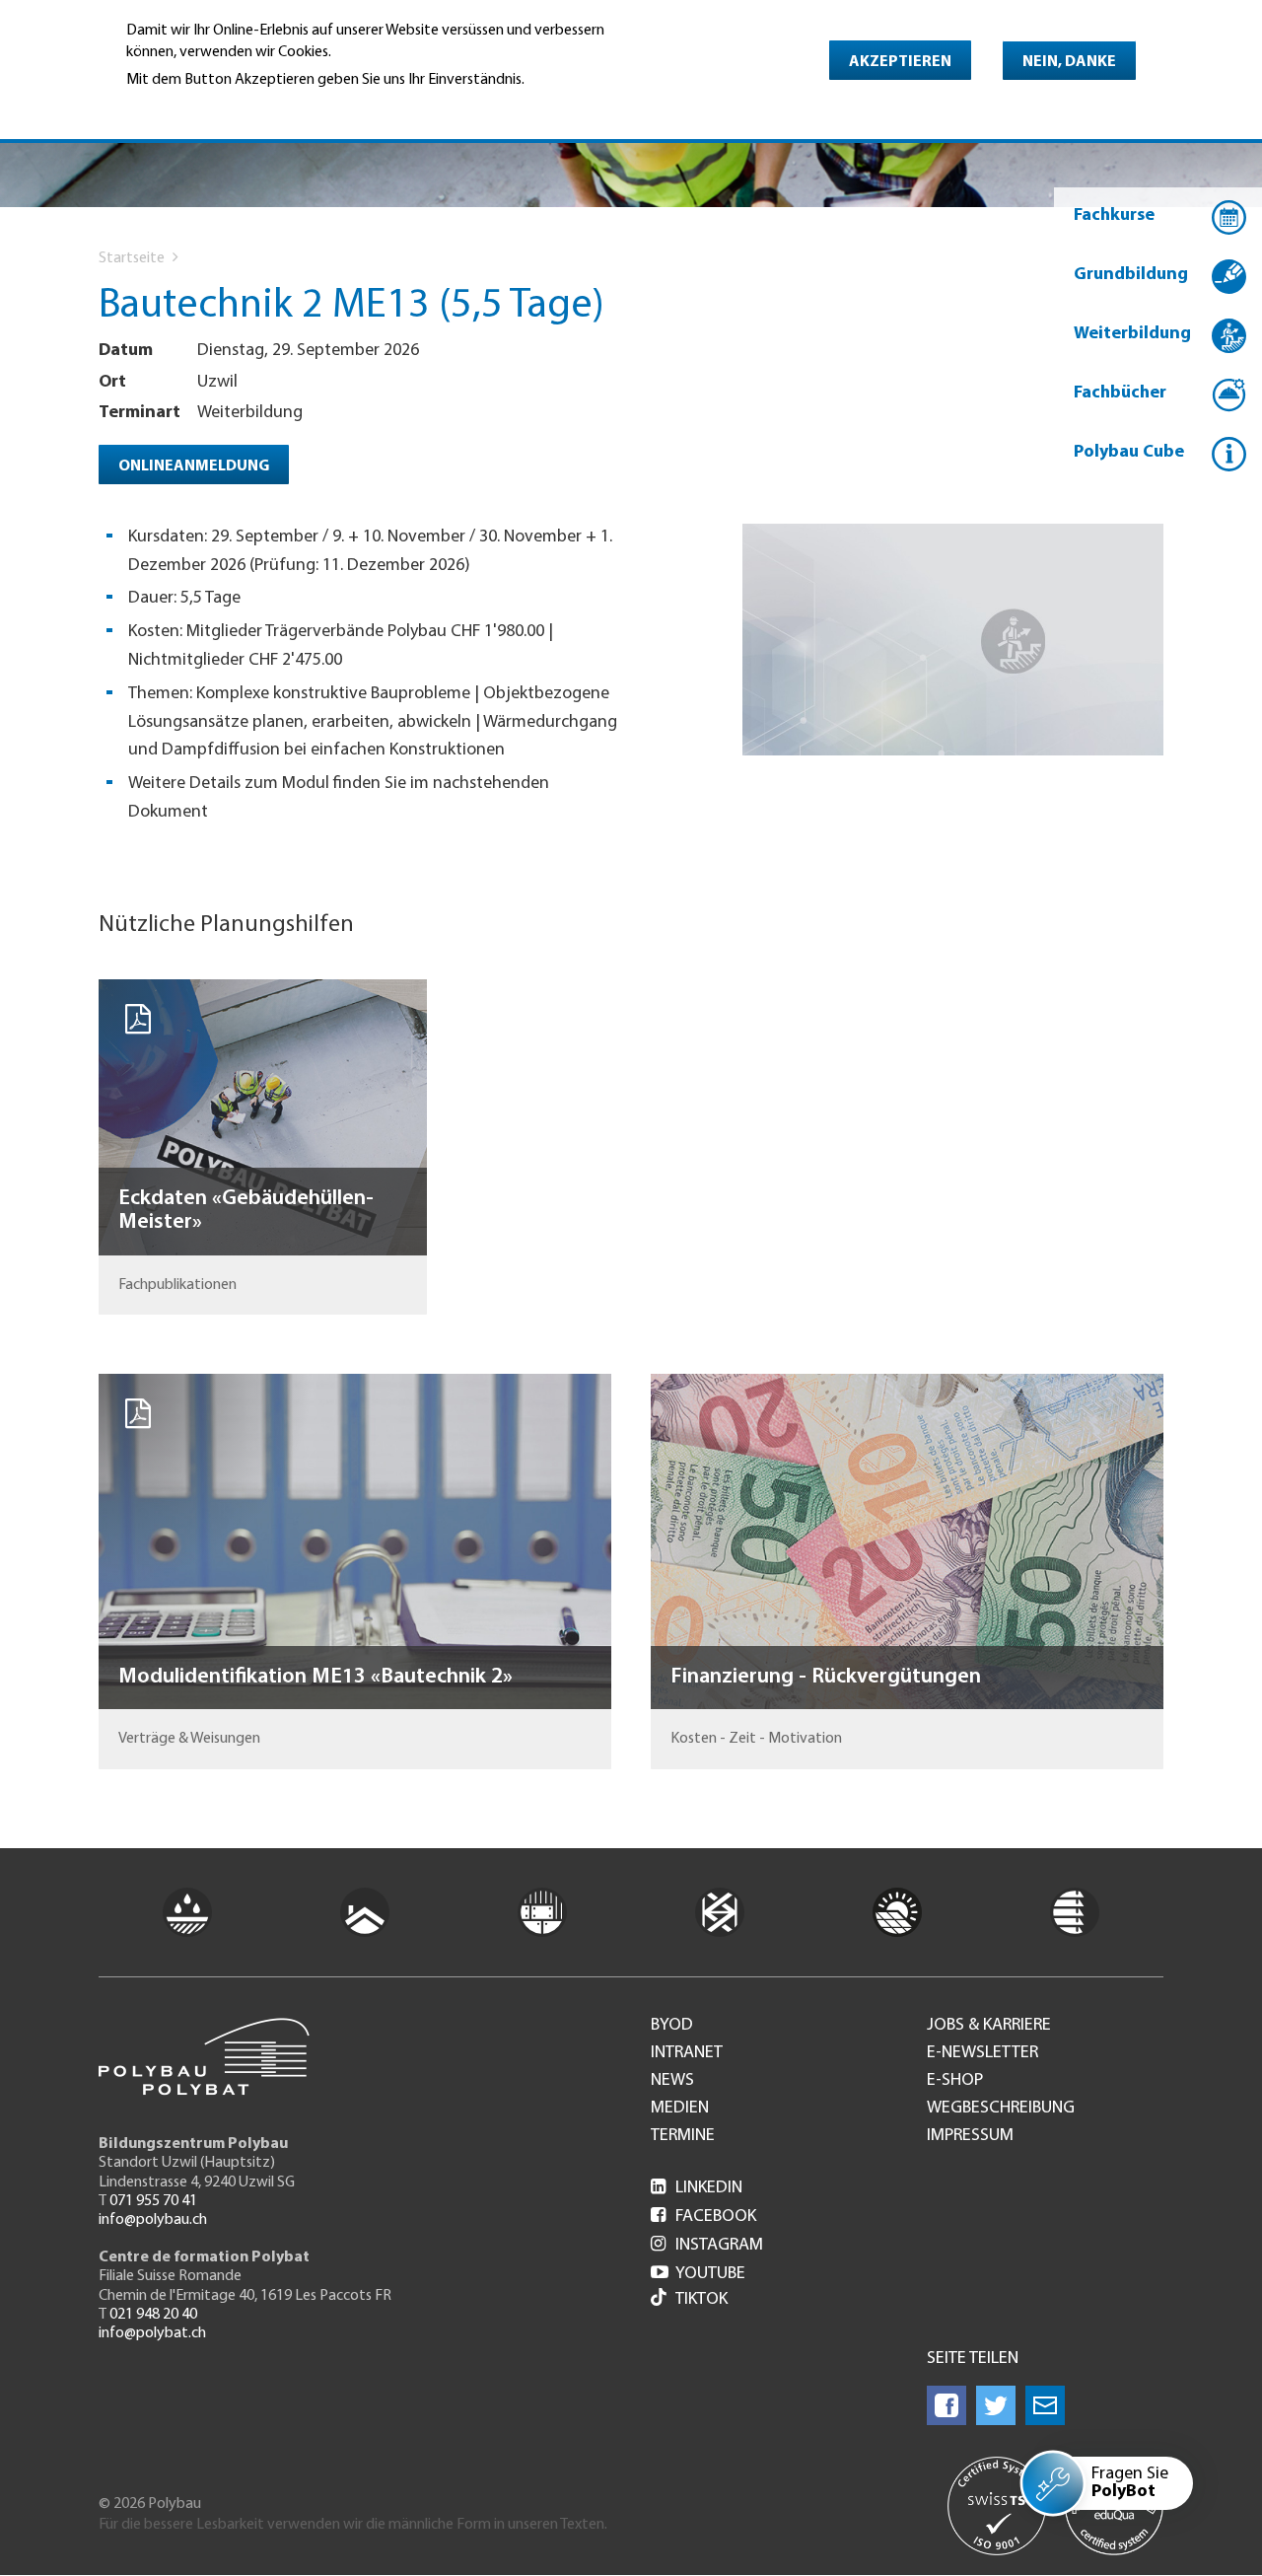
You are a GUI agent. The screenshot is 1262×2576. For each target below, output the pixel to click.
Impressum (970, 2136)
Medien (680, 2109)
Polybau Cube (1129, 453)
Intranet (687, 2053)
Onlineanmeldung (194, 466)
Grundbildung (1131, 275)
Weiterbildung (1132, 334)
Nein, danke (1069, 62)
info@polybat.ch (152, 2333)
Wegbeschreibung (1001, 2109)
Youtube (698, 2274)
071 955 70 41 (153, 2201)
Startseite (132, 258)
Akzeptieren (900, 62)
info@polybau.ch (153, 2220)
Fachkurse (1114, 216)
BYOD (672, 2026)
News (672, 2081)
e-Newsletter (982, 2053)
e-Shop (955, 2081)
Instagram (707, 2246)
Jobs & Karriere (989, 2026)
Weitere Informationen (211, 107)
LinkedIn (697, 2188)
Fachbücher (1120, 394)
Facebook (703, 2217)
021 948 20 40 (153, 2315)
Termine (683, 2136)
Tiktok (701, 2300)
